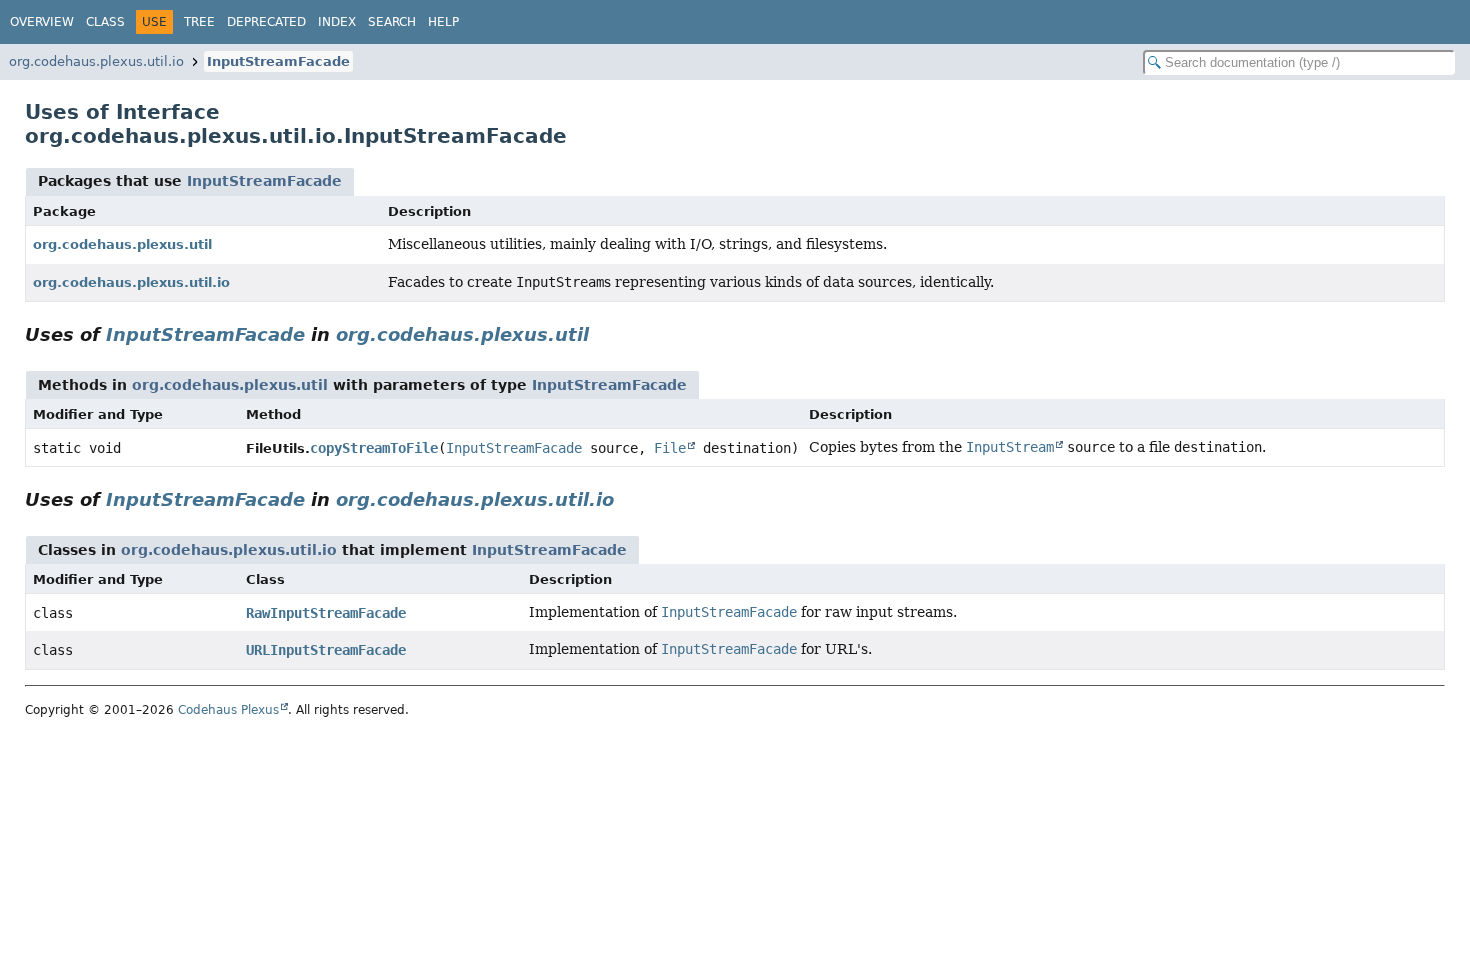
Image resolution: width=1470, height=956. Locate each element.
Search (392, 22)
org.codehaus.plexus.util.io (96, 61)
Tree (199, 22)
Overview (42, 22)
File (670, 448)
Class (105, 22)
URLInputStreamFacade (326, 650)
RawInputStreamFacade (326, 613)
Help (443, 22)
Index (337, 22)
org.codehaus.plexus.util (122, 244)
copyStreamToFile (374, 448)
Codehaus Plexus (228, 710)
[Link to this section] (603, 334)
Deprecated (266, 22)
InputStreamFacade (278, 61)
